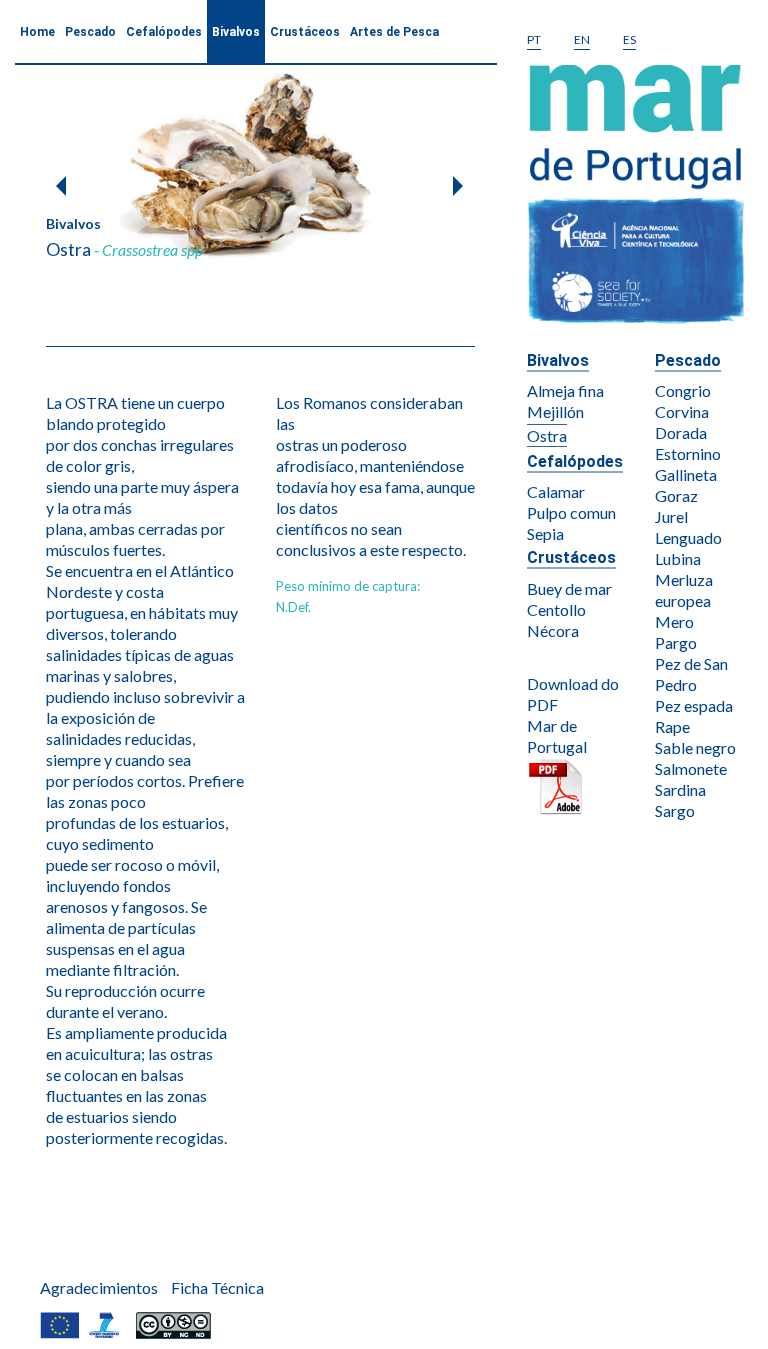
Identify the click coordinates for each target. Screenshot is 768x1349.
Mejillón (555, 411)
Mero (674, 621)
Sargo (675, 810)
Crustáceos (305, 32)
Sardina (680, 789)
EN (582, 39)
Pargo (676, 642)
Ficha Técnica (217, 1287)
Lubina (678, 558)
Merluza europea (684, 590)
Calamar (556, 491)
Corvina (682, 411)
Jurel (671, 516)
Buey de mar (569, 588)
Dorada (681, 432)
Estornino (688, 453)
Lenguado (688, 537)
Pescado (90, 32)
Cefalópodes (164, 32)
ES (629, 39)
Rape (672, 726)
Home (37, 32)
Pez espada (694, 705)
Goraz (676, 495)
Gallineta (686, 474)
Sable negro (695, 747)
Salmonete (691, 768)
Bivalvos (236, 32)
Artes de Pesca (394, 32)
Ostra (547, 435)
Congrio (683, 390)
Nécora (553, 630)
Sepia (545, 533)
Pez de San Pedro (691, 674)
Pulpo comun (571, 512)
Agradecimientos (99, 1287)
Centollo (556, 609)
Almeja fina (565, 390)
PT (534, 39)
